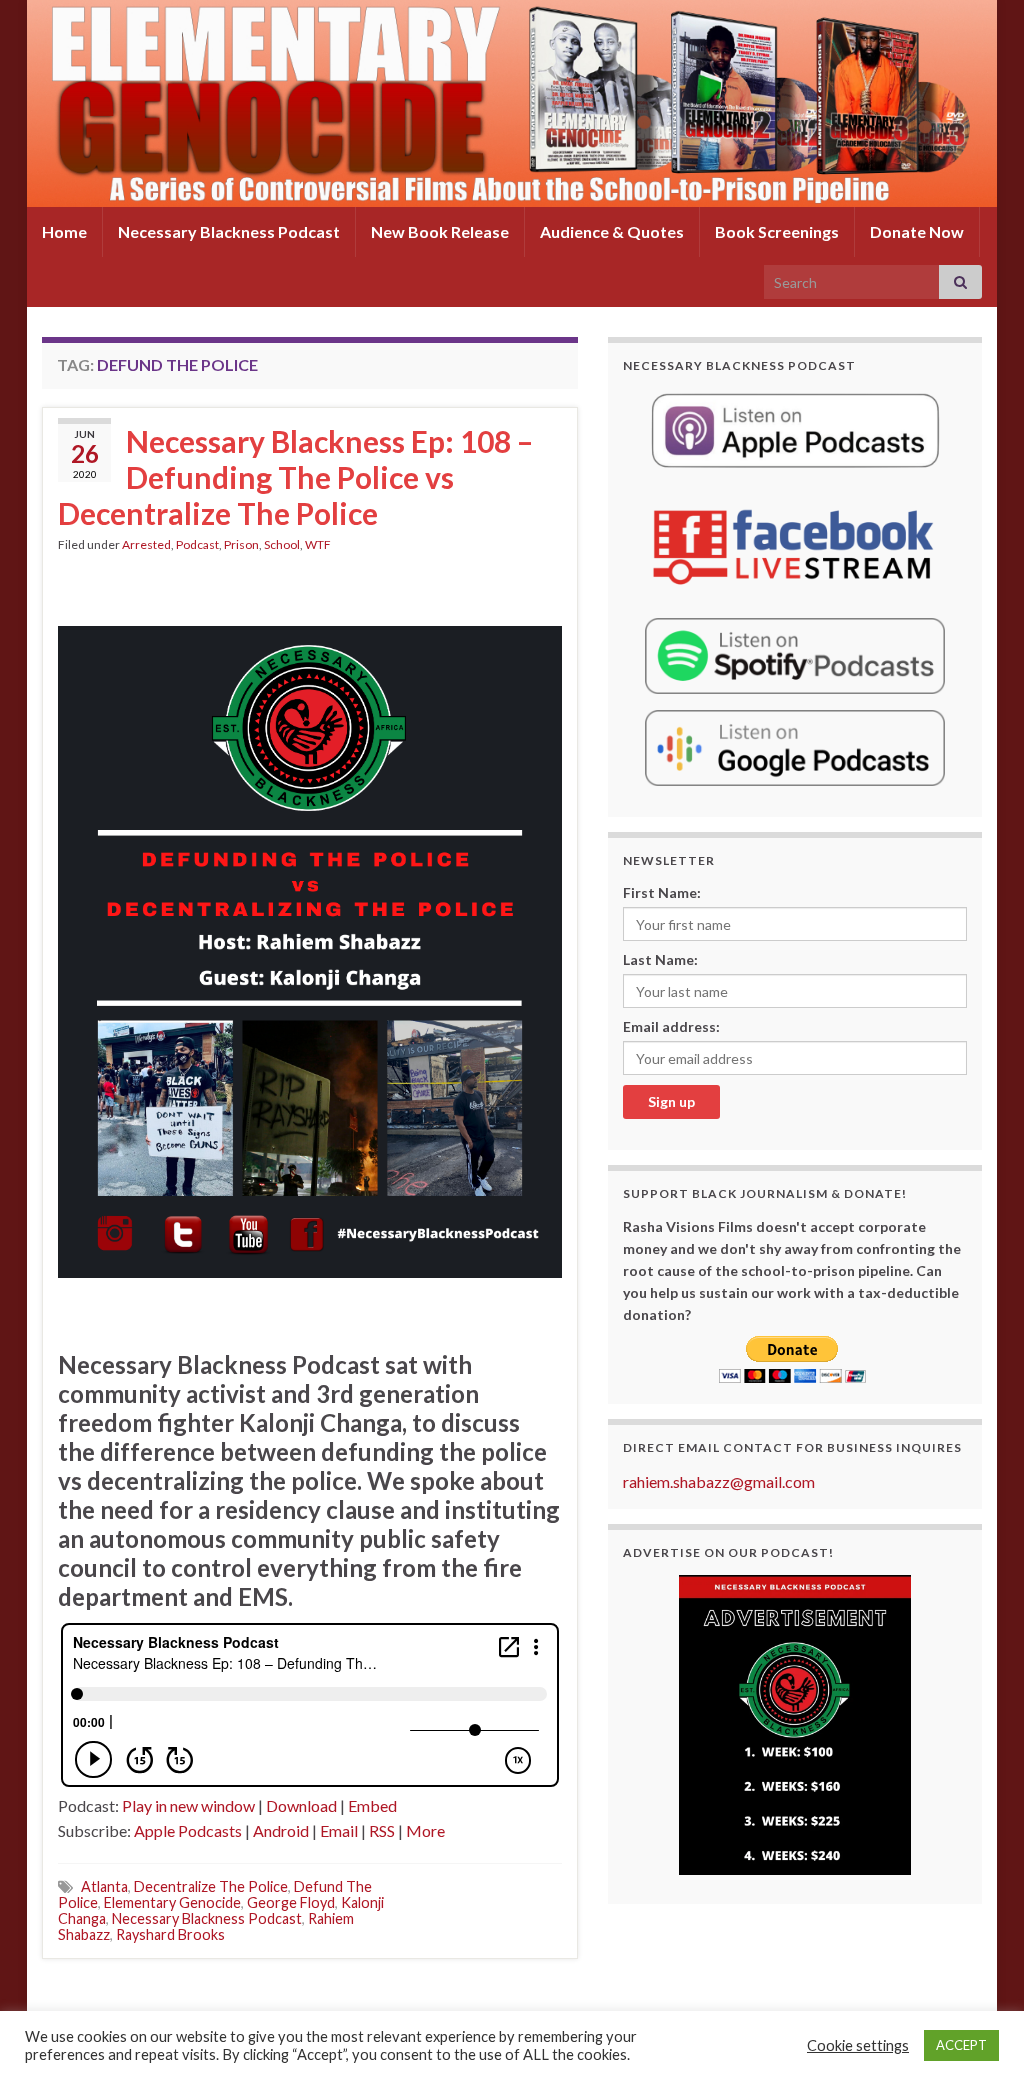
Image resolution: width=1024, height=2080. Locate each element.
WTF (318, 544)
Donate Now (917, 231)
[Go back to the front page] (512, 103)
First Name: (662, 892)
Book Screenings (777, 231)
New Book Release (440, 231)
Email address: (671, 1026)
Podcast (197, 544)
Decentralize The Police (211, 1886)
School (282, 544)
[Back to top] (979, 2035)
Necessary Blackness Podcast (229, 231)
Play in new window (188, 1805)
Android (281, 1830)
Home (64, 231)
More (425, 1830)
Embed (372, 1805)
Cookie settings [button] (858, 2045)
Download (301, 1805)
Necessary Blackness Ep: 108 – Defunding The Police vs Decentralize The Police (295, 477)
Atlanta (104, 1886)
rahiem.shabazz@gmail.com (719, 1481)
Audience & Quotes (612, 231)
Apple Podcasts (188, 1830)
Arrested (146, 544)
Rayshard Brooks (170, 1934)
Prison (241, 544)
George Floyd (291, 1902)
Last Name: (660, 959)
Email (339, 1830)
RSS (382, 1830)
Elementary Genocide (172, 1902)
